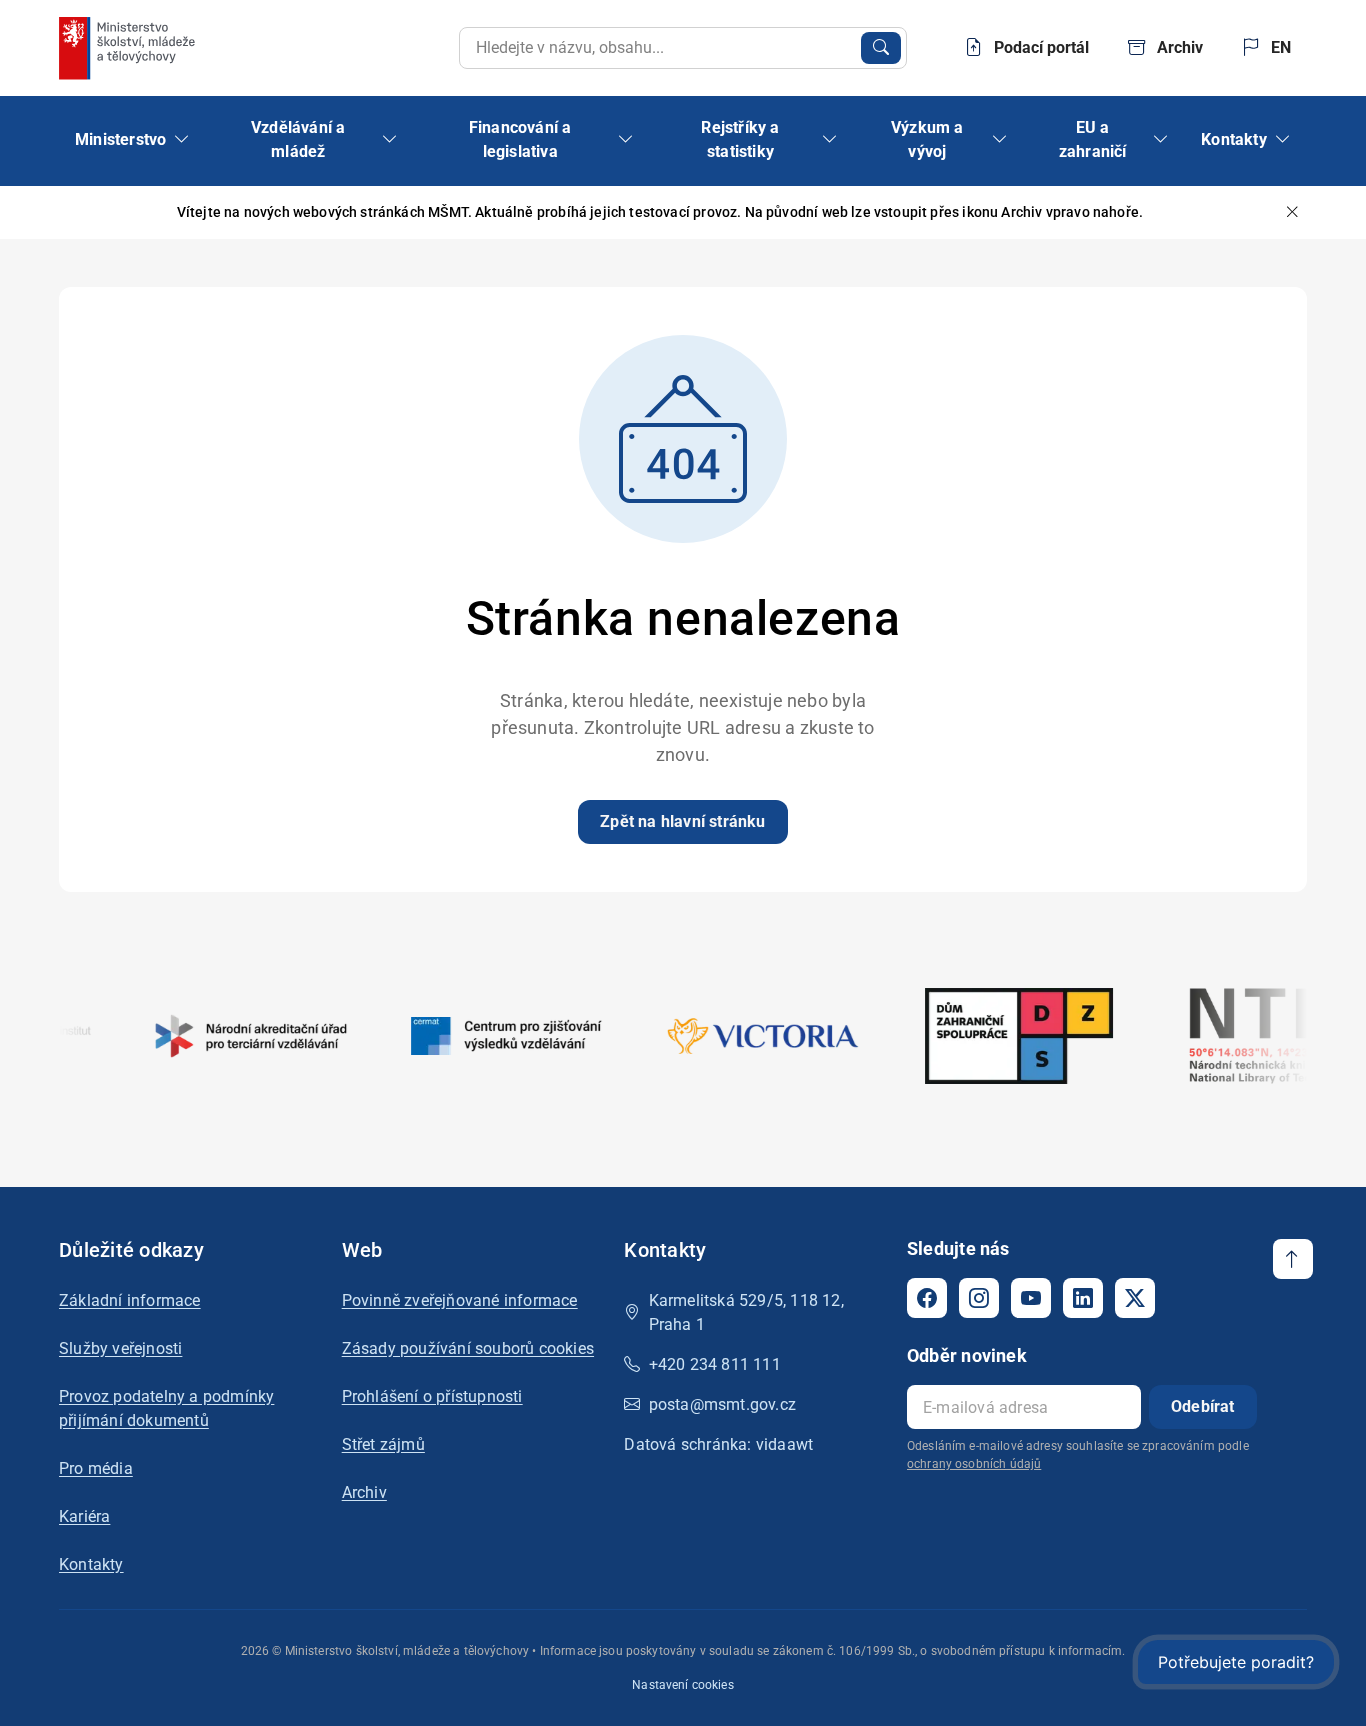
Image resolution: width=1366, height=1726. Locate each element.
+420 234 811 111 (715, 1364)
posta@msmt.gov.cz (722, 1404)
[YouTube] (1031, 1298)
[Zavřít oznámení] (1292, 212)
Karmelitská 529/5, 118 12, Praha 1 (746, 1312)
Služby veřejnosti (120, 1348)
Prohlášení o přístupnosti (432, 1396)
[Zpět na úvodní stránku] (129, 48)
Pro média (96, 1468)
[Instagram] (979, 1298)
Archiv (364, 1492)
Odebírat (1203, 1406)
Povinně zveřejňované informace (460, 1300)
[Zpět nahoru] (1293, 1259)
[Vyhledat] (881, 48)
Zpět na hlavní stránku (682, 821)
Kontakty (91, 1564)
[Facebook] (927, 1298)
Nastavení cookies (683, 1685)
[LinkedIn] (1083, 1298)
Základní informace (130, 1300)
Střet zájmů (383, 1444)
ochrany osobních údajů (974, 1464)
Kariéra (84, 1516)
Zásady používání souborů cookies (468, 1348)
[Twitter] (1135, 1298)
